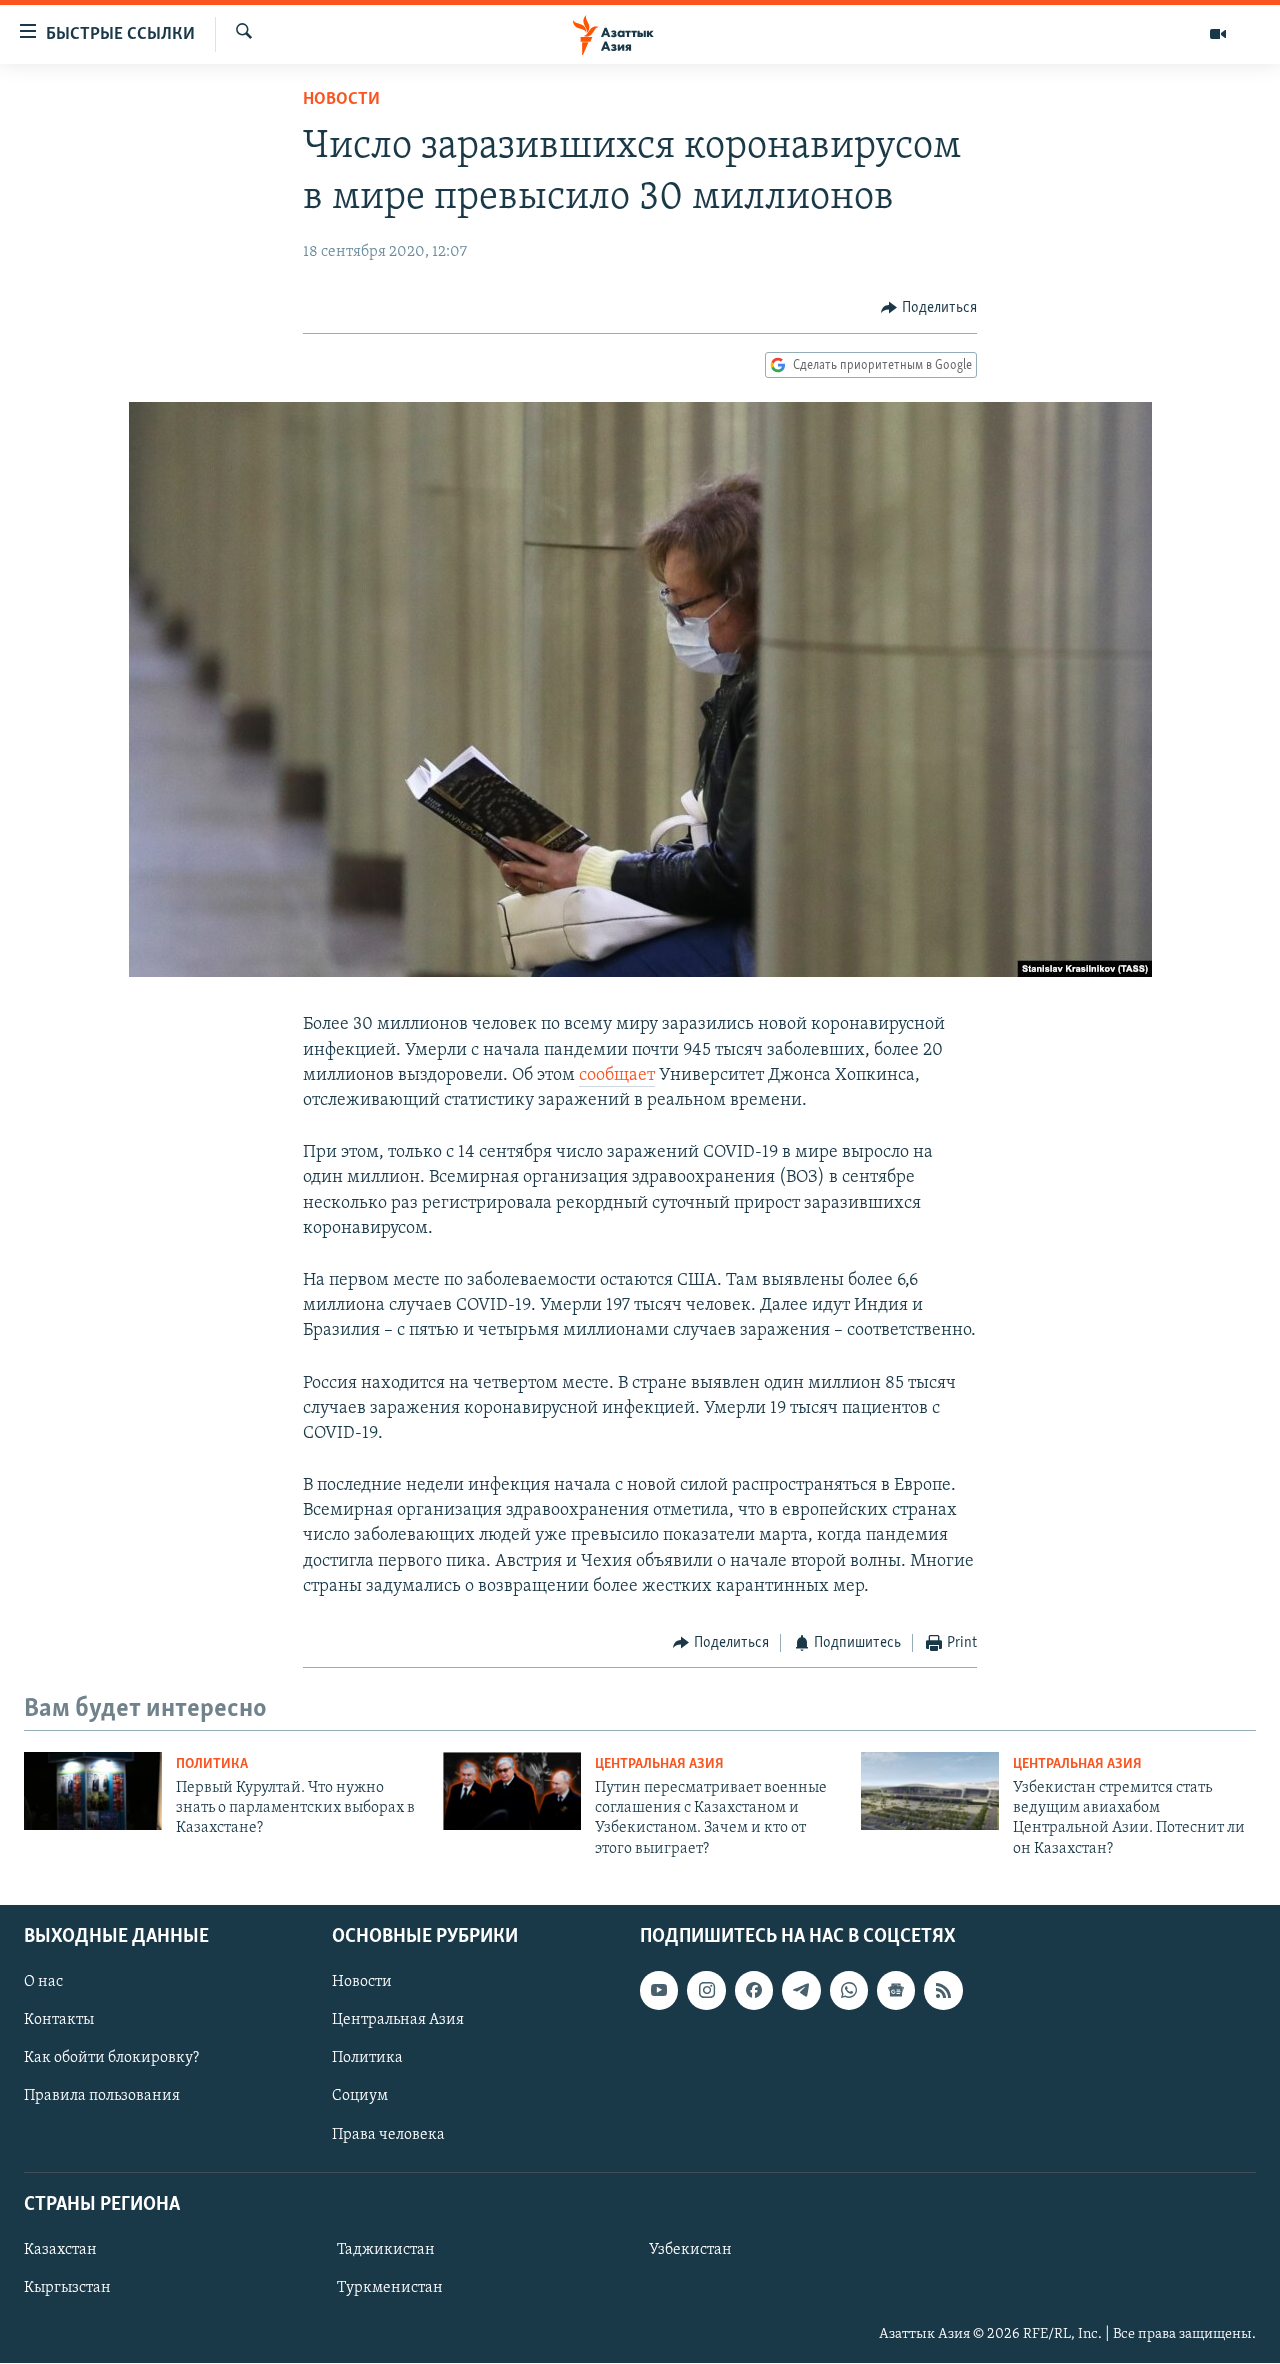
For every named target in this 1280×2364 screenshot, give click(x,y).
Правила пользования (102, 2097)
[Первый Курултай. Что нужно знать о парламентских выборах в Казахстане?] (93, 1791)
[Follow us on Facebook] (754, 1991)
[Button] (929, 308)
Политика (212, 1764)
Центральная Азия (659, 1764)
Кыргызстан (67, 2288)
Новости (341, 100)
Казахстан (60, 2250)
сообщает (617, 1076)
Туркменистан (390, 2288)
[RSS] (943, 1991)
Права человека (388, 2135)
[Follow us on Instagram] (706, 1991)
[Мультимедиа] (1218, 34)
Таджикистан (386, 2250)
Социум (360, 2097)
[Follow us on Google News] (896, 1991)
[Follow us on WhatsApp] (849, 1991)
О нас (43, 1983)
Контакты (59, 2021)
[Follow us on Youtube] (659, 1991)
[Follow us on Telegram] (801, 1991)
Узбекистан (690, 2250)
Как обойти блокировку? (111, 2059)
